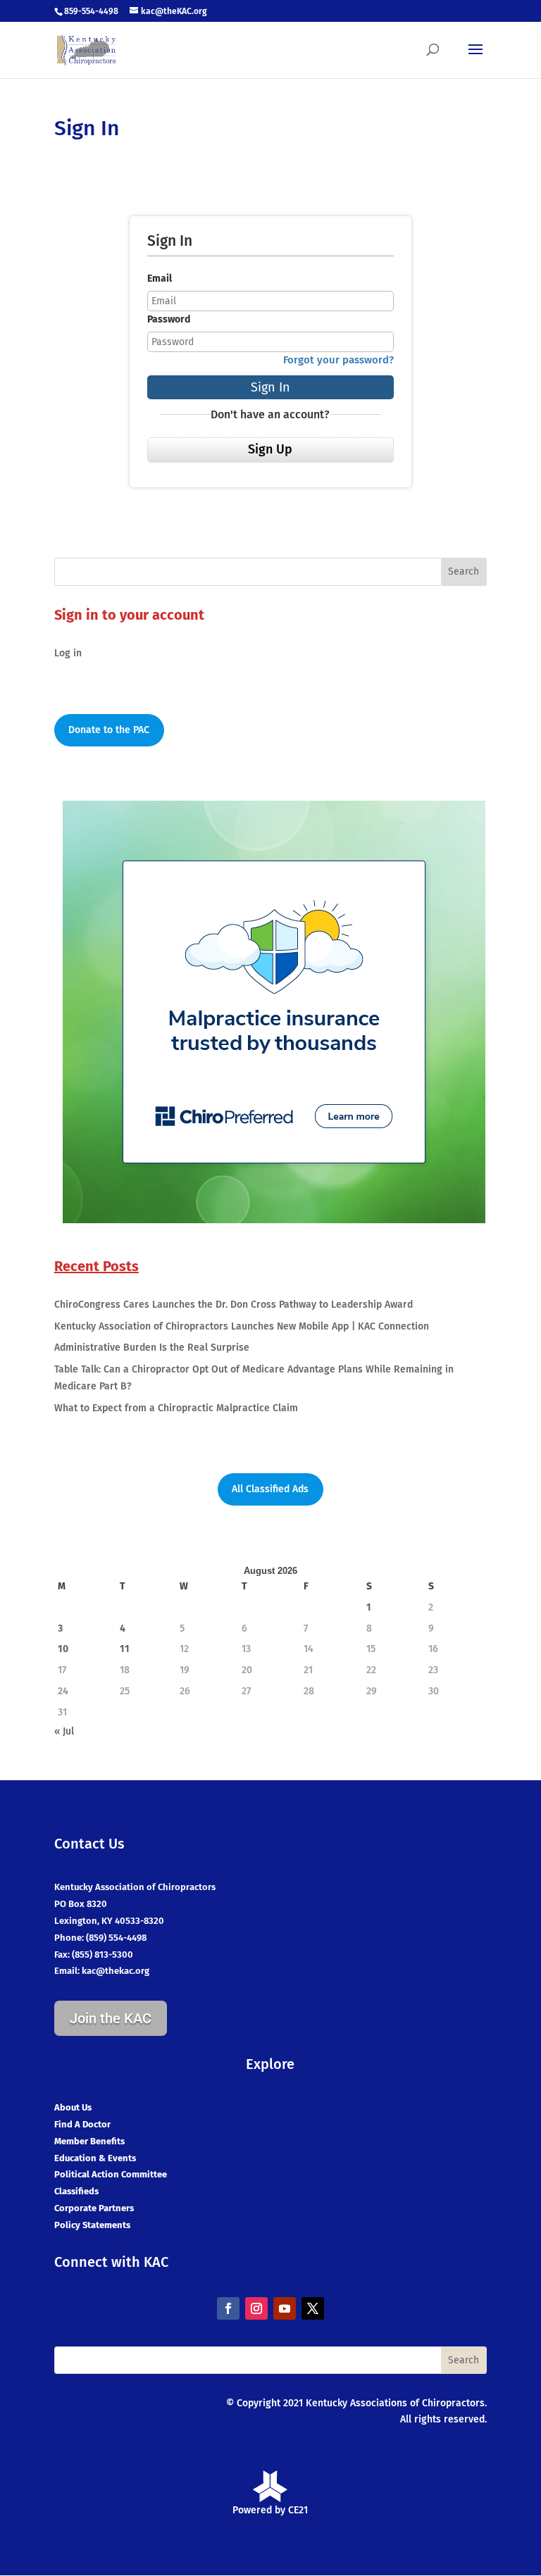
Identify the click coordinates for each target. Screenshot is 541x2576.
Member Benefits (89, 2141)
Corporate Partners (94, 2208)
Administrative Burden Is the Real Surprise (152, 1348)
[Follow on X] (313, 2308)
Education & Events (95, 2158)
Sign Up (270, 449)
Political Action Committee (111, 2174)
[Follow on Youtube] (285, 2308)
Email (160, 279)
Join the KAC (111, 2018)
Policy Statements (92, 2225)
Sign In (270, 387)
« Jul (64, 1731)
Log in (68, 653)
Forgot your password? (338, 360)
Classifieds (76, 2191)
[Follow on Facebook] (228, 2308)
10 (63, 1649)
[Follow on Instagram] (256, 2308)
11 (125, 1649)
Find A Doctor (82, 2124)
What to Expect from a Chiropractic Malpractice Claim (176, 1408)
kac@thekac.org (116, 1971)
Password (169, 319)
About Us (73, 2107)
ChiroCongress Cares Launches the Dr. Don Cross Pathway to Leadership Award (234, 1305)
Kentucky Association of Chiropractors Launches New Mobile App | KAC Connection (242, 1326)
